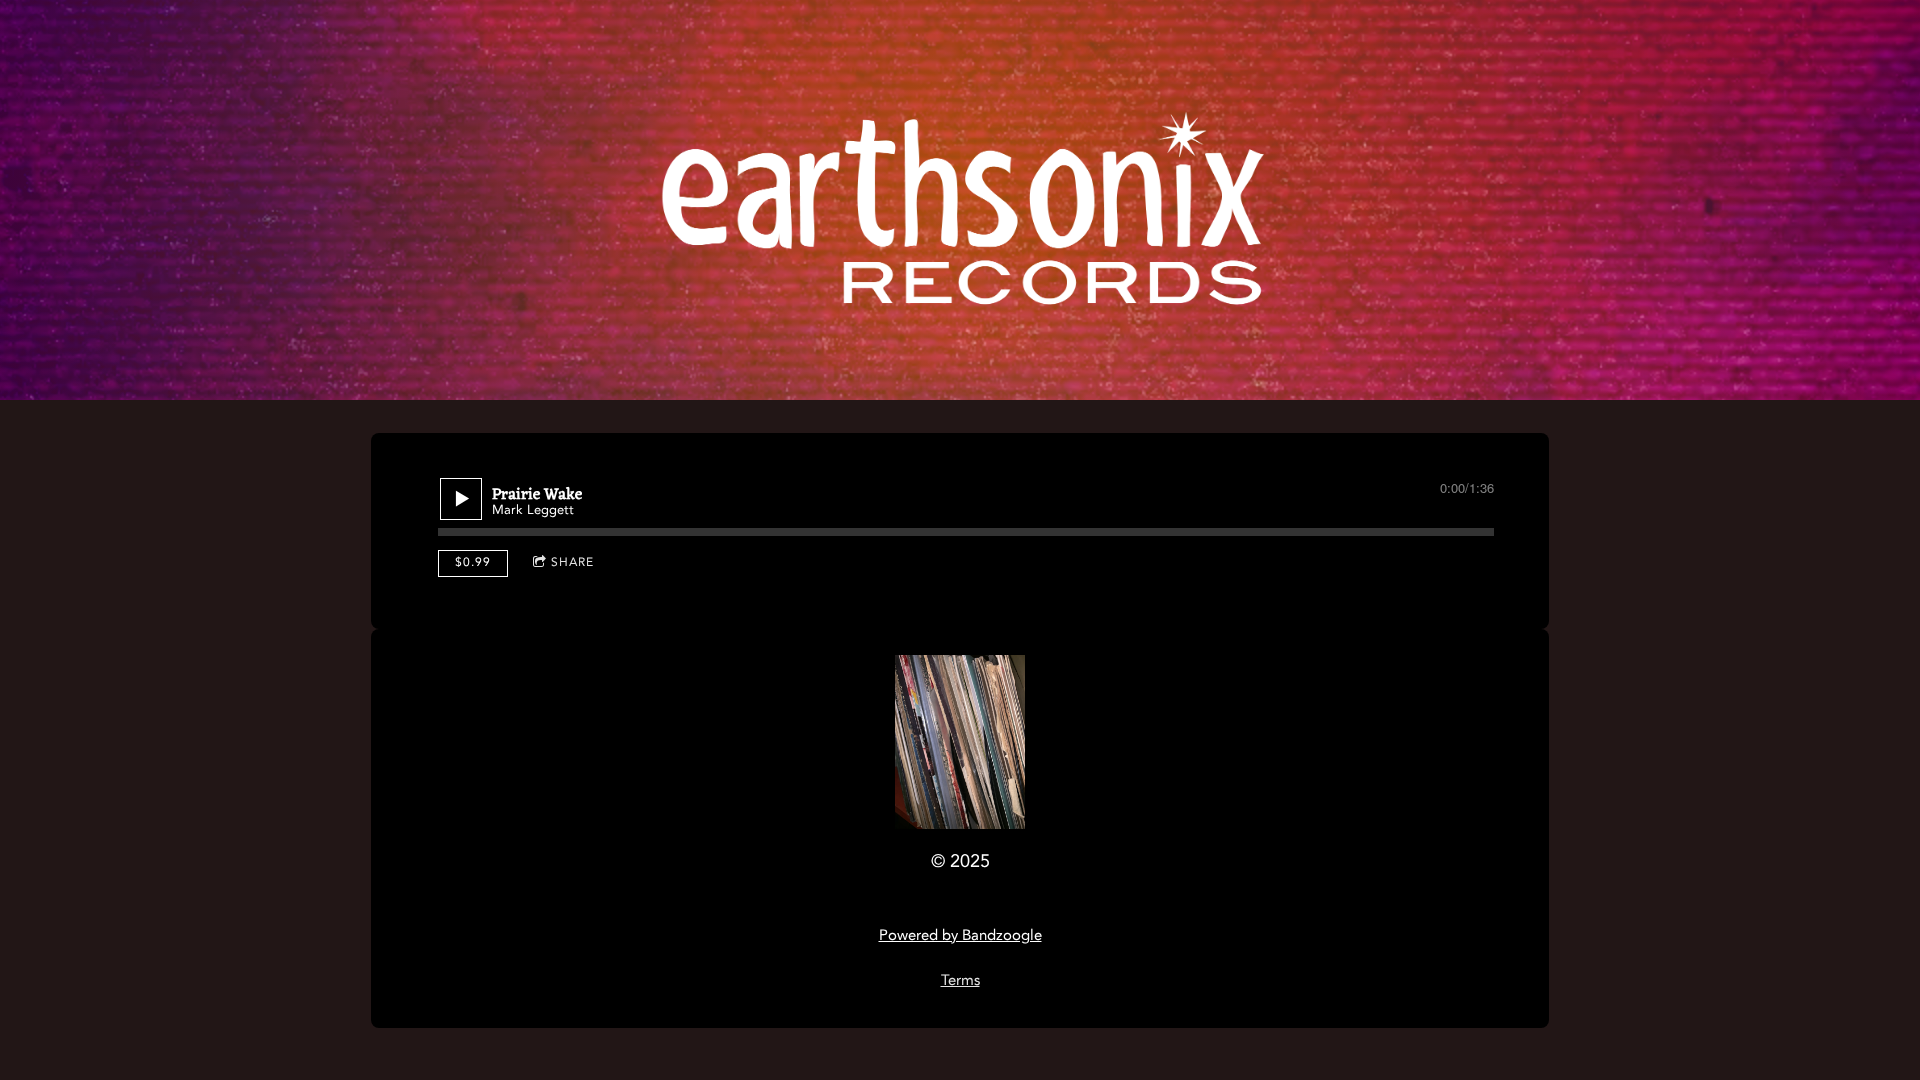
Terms (960, 981)
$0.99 (473, 563)
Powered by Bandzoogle (960, 936)
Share (572, 563)
